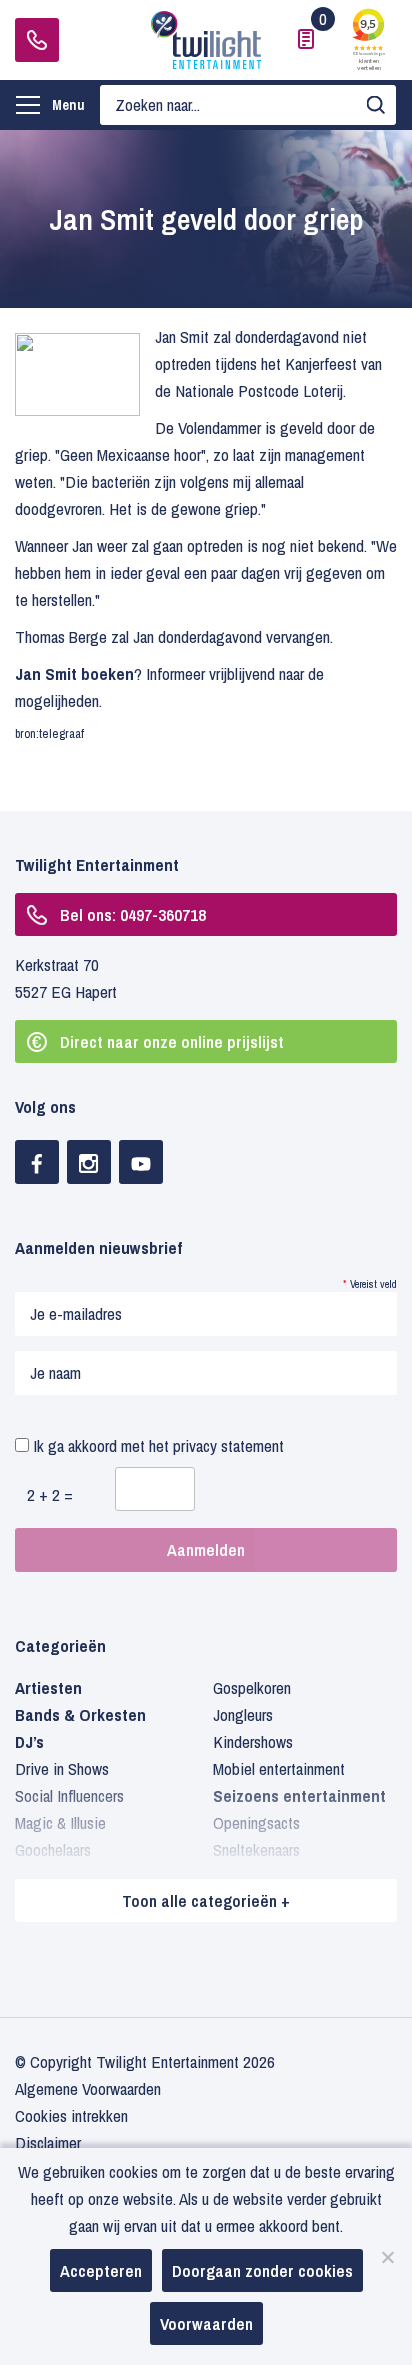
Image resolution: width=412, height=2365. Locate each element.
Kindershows (253, 1741)
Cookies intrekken (71, 2115)
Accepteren (101, 2270)
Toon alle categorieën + (206, 1900)
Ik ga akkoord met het (156, 1445)
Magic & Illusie (60, 1822)
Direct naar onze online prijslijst (172, 1041)
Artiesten (48, 1687)
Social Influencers (69, 1795)
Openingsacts (256, 1822)
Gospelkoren (252, 1687)
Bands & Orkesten (80, 1714)
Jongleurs (243, 1714)
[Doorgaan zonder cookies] (387, 2257)
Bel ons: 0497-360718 (133, 914)
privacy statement (228, 1445)
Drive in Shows (62, 1768)
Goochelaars (53, 1849)
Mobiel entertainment (279, 1768)
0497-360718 (37, 40)
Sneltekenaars (256, 1849)
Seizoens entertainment (299, 1795)
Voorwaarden (206, 2323)
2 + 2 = (50, 1494)
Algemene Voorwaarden (88, 2088)
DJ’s (29, 1741)
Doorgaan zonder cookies (262, 2270)
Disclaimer (48, 2142)
